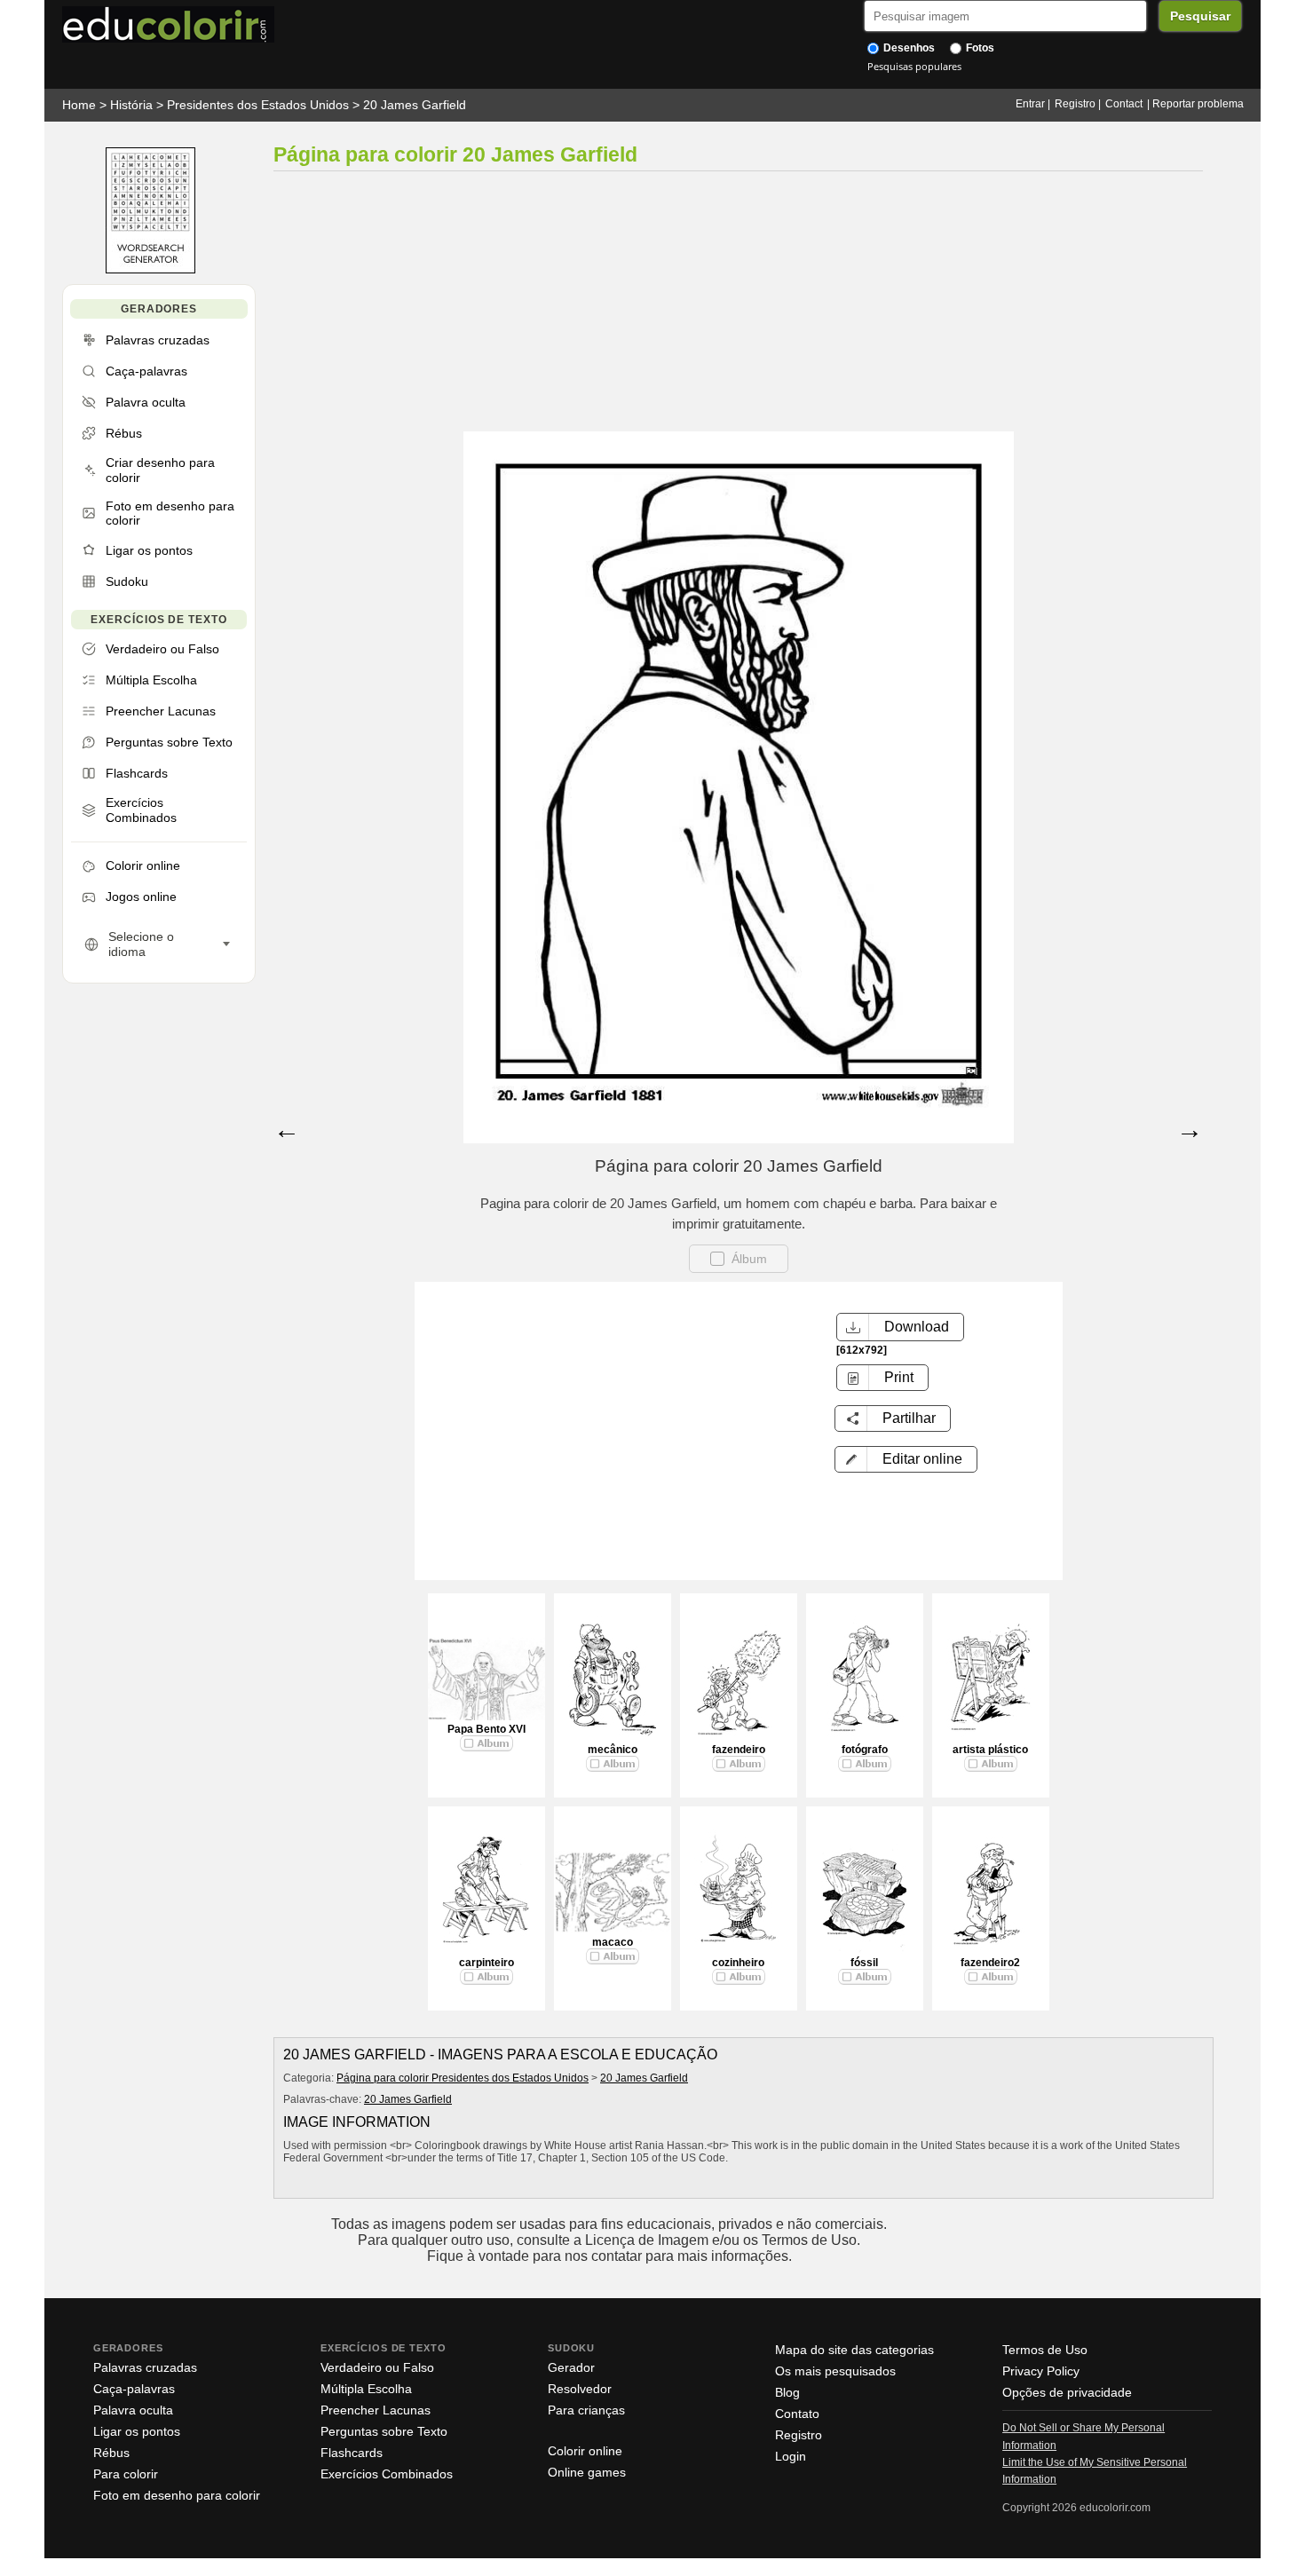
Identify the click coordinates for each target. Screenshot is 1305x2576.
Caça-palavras (134, 2389)
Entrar (1030, 104)
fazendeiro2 (990, 1963)
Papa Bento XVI (486, 1729)
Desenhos (908, 48)
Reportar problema (1198, 104)
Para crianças (586, 2410)
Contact (1124, 104)
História (131, 105)
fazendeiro (739, 1750)
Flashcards (352, 2453)
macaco (613, 1942)
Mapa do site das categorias (854, 2350)
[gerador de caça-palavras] (150, 269)
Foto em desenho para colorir (177, 2495)
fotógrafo (865, 1750)
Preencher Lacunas (376, 2410)
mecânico (613, 1750)
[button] (906, 1459)
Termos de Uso (1045, 2350)
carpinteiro (486, 1963)
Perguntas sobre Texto (384, 2431)
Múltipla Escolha (366, 2389)
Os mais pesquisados (835, 2371)
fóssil (864, 1963)
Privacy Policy (1041, 2371)
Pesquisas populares (914, 66)
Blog (787, 2392)
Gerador (571, 2367)
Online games (587, 2472)
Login (791, 2456)
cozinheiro (738, 1963)
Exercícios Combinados (387, 2474)
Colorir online (585, 2451)
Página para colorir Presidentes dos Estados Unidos (463, 2078)
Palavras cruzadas (145, 2367)
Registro (1075, 104)
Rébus (111, 2453)
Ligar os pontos (137, 2431)
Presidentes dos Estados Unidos (258, 105)
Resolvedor (580, 2389)
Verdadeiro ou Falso (377, 2367)
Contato (797, 2414)
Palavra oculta (133, 2410)
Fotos (979, 48)
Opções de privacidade (1067, 2392)
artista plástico (990, 1750)
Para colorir (126, 2474)
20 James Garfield (415, 105)
